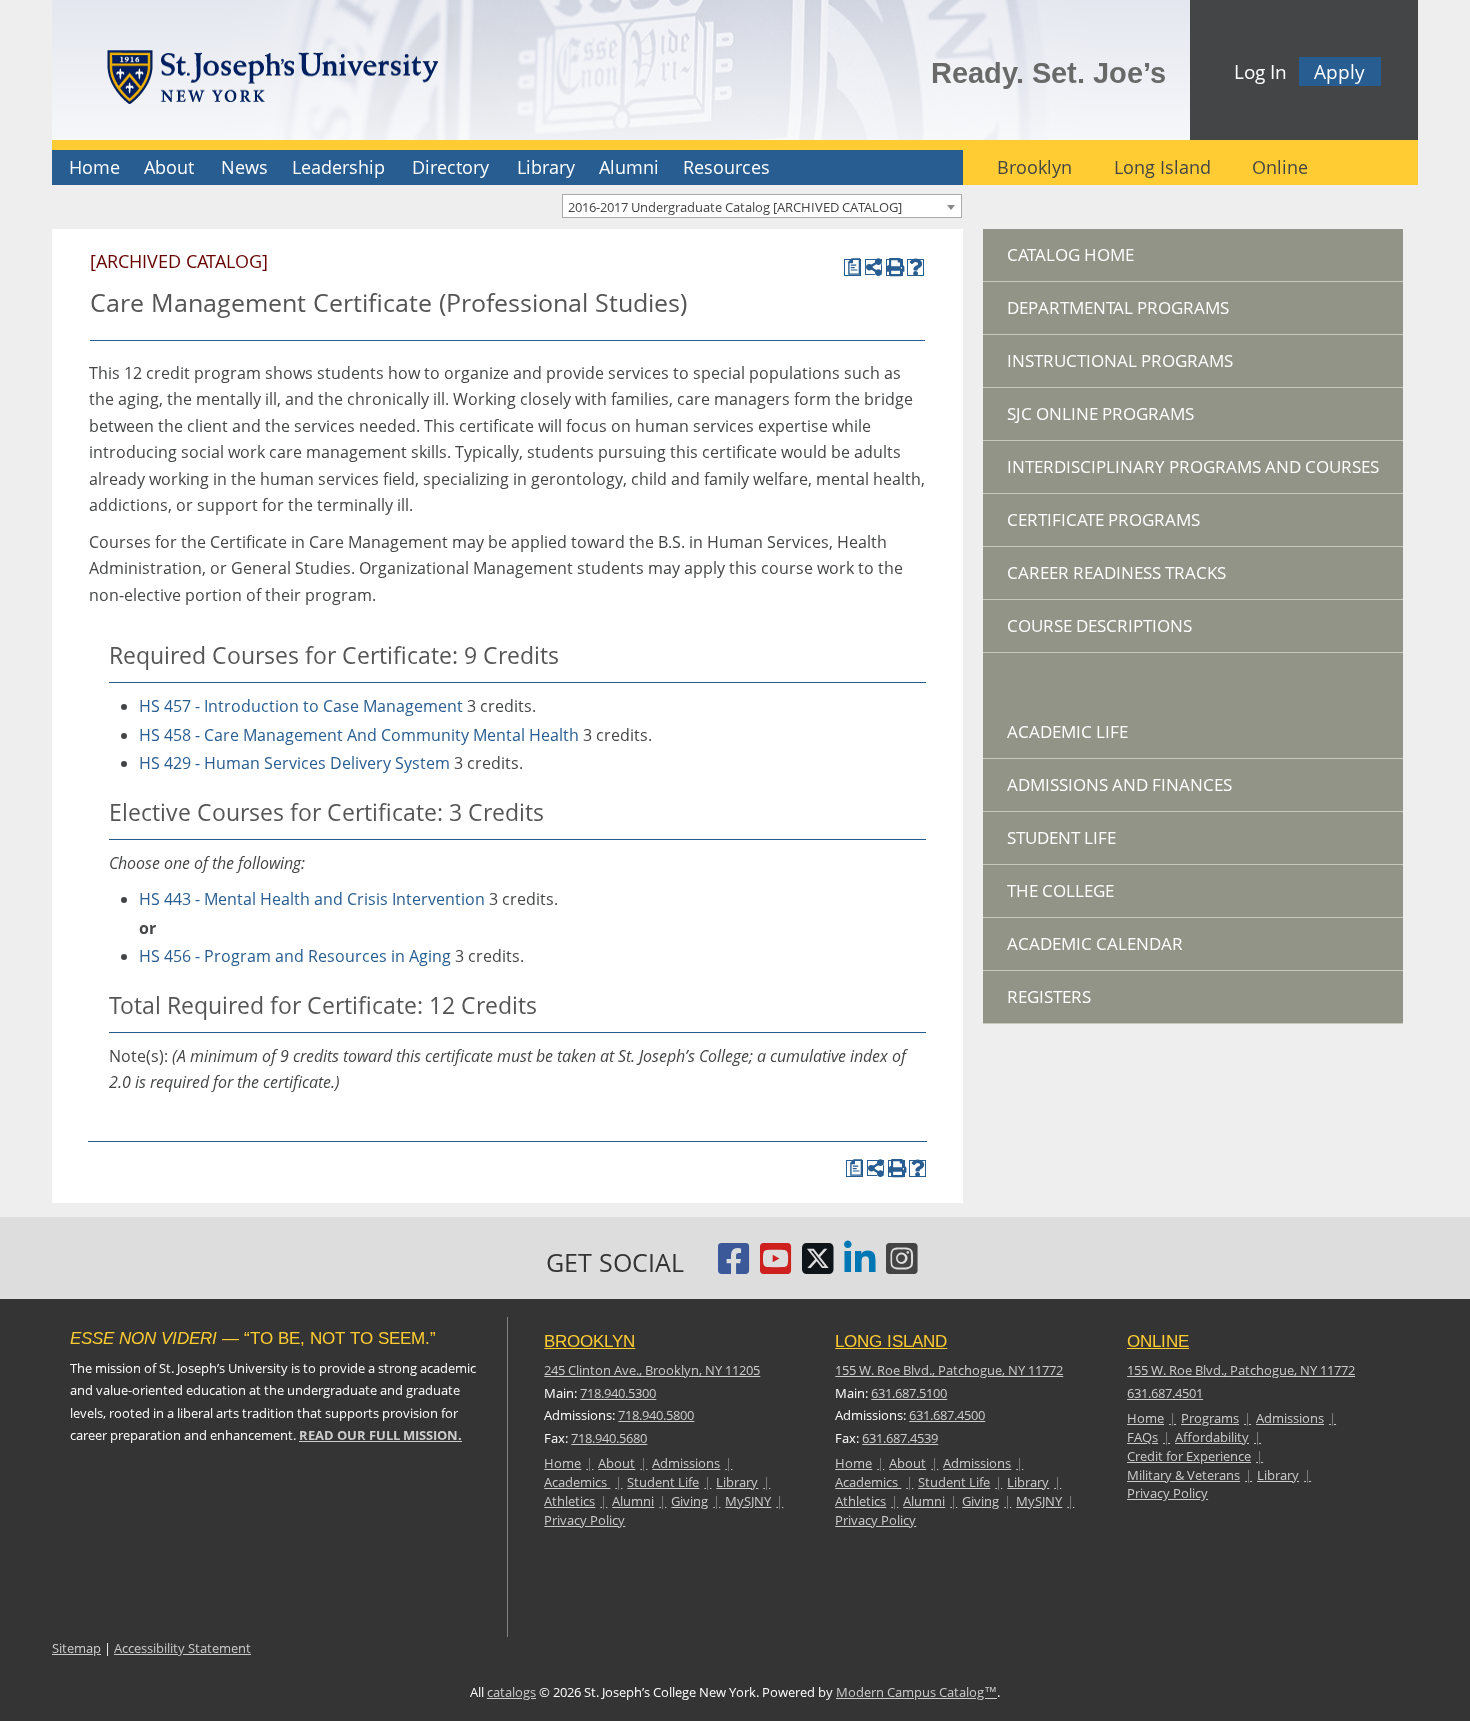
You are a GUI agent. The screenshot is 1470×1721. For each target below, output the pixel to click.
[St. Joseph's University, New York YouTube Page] (776, 1266)
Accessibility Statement (182, 1648)
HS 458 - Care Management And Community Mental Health (359, 735)
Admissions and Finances (1119, 784)
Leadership (338, 167)
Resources (726, 167)
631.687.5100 (909, 1393)
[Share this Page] (873, 267)
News (244, 167)
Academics (577, 1482)
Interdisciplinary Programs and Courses (1193, 466)
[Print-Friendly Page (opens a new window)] (894, 267)
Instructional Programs (1120, 360)
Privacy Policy (584, 1520)
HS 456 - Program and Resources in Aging (295, 956)
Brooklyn (1034, 167)
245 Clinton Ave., (652, 1370)
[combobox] (762, 206)
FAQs (1142, 1437)
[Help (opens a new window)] (915, 267)
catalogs (511, 1692)
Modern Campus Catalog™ (916, 1692)
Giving (689, 1501)
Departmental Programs (1118, 307)
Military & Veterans (1183, 1475)
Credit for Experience (1189, 1456)
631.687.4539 (900, 1438)
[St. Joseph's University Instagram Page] (902, 1266)
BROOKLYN (589, 1341)
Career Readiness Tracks (1116, 572)
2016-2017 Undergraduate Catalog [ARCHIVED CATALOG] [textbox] (735, 207)
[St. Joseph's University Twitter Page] (818, 1266)
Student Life (1061, 837)
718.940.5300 (618, 1393)
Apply (1339, 71)
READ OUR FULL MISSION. (380, 1435)
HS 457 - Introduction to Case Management (301, 706)
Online (1280, 167)
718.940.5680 (609, 1438)
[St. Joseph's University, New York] (272, 73)
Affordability (1212, 1437)
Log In (1260, 71)
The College (1060, 890)
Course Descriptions (1099, 625)
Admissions (686, 1463)
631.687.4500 (947, 1415)
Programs (1210, 1418)
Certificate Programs (1103, 519)
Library (546, 167)
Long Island (1162, 167)
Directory (450, 167)
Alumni (629, 167)
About (169, 167)
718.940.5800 (656, 1415)
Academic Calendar (1095, 943)
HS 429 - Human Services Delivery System (294, 763)
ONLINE (1158, 1341)
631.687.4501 (1165, 1393)
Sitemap (76, 1648)
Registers (1049, 996)
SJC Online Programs (1100, 413)
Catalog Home (1070, 254)
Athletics (569, 1501)
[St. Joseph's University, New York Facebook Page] (734, 1266)
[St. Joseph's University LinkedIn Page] (860, 1266)
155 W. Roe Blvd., (949, 1370)
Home (94, 167)
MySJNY (748, 1501)
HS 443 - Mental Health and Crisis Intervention (312, 899)
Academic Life (1067, 731)
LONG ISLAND (891, 1341)
